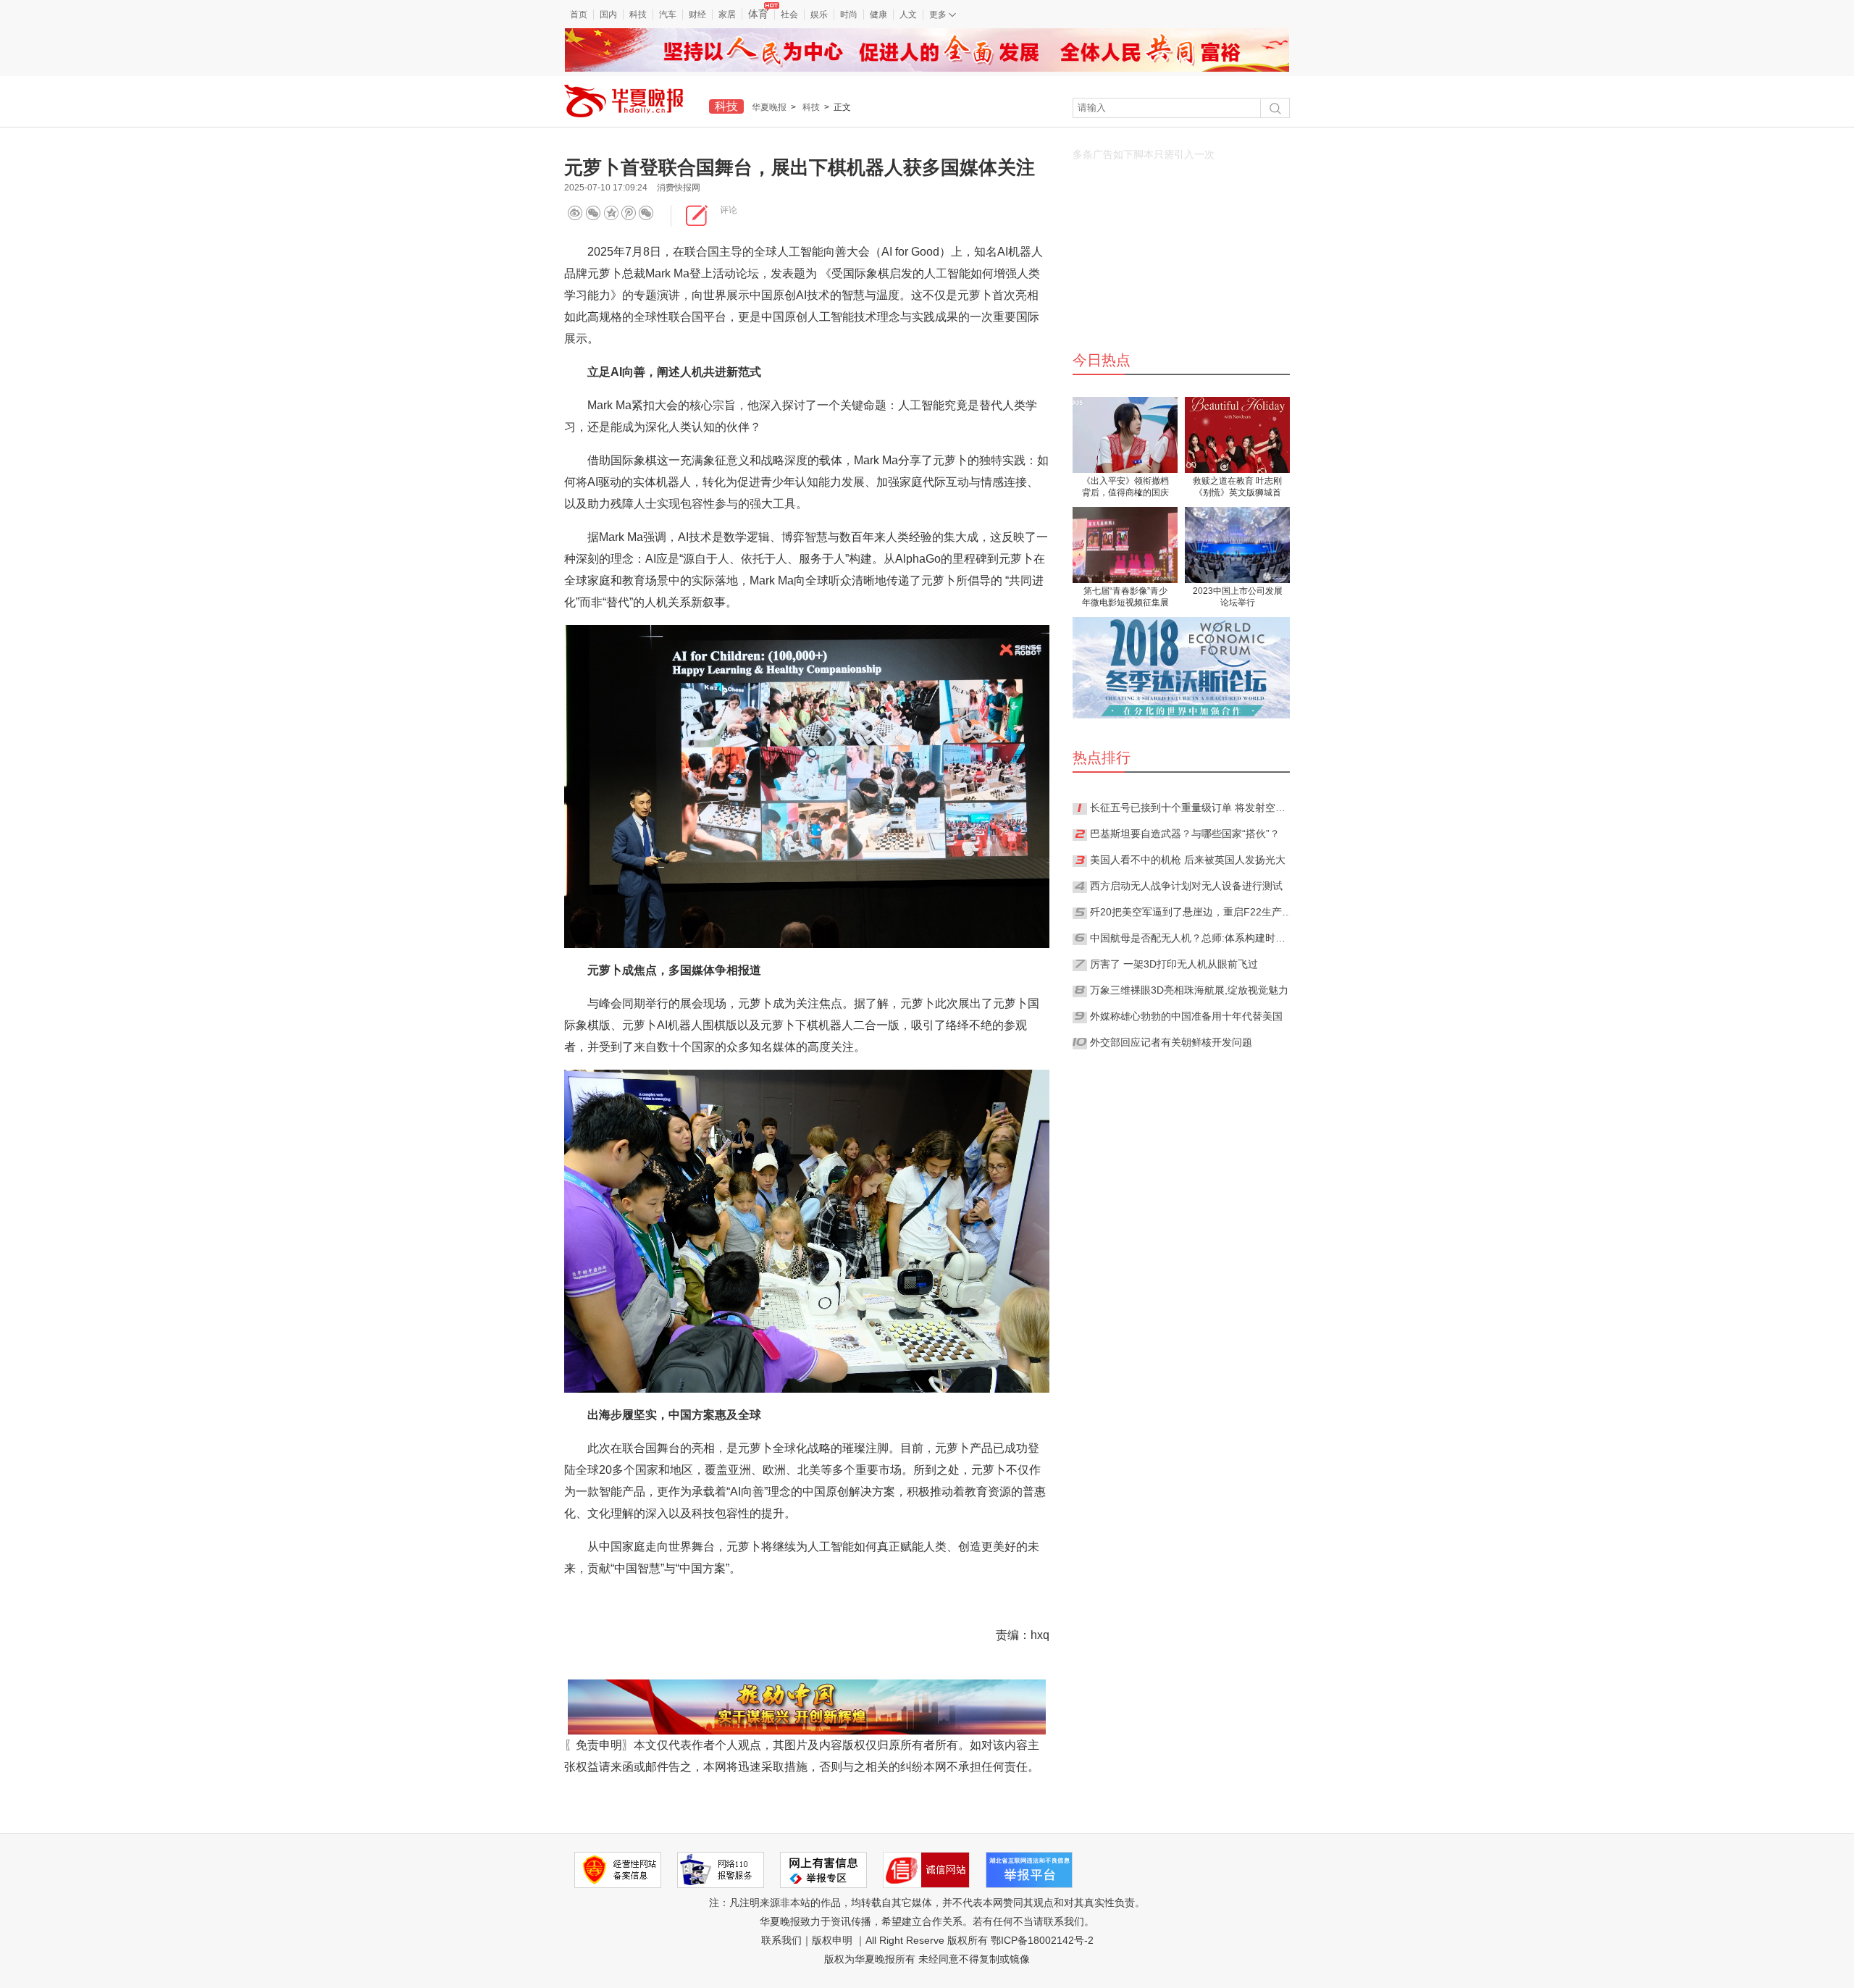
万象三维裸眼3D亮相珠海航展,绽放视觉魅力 (1189, 990)
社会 (789, 14)
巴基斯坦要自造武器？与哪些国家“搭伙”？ (1185, 834)
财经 (697, 14)
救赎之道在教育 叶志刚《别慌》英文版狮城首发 (1237, 488)
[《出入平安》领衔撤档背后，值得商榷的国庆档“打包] (1125, 435)
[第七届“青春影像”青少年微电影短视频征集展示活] (1125, 545)
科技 (638, 14)
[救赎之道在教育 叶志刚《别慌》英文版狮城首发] (1237, 435)
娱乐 (819, 14)
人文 (908, 14)
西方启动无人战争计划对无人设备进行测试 (1186, 886)
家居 (727, 14)
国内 (608, 14)
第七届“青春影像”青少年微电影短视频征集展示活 (1125, 598)
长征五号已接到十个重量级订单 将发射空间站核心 (1191, 808)
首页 (579, 14)
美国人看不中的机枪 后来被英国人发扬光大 (1188, 860)
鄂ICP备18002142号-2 (1042, 1940)
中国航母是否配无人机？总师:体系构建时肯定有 (1191, 938)
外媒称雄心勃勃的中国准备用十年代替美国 (1186, 1016)
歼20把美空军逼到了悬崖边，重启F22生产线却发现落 (1191, 912)
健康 (878, 14)
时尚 (849, 14)
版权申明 (832, 1940)
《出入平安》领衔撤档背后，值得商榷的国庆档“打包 (1125, 488)
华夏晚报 (769, 107)
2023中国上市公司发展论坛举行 (1238, 597)
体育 (758, 14)
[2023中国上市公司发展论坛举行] (1237, 545)
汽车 (668, 14)
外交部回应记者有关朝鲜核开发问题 (1171, 1042)
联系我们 (781, 1940)
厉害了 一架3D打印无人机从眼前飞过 (1174, 964)
